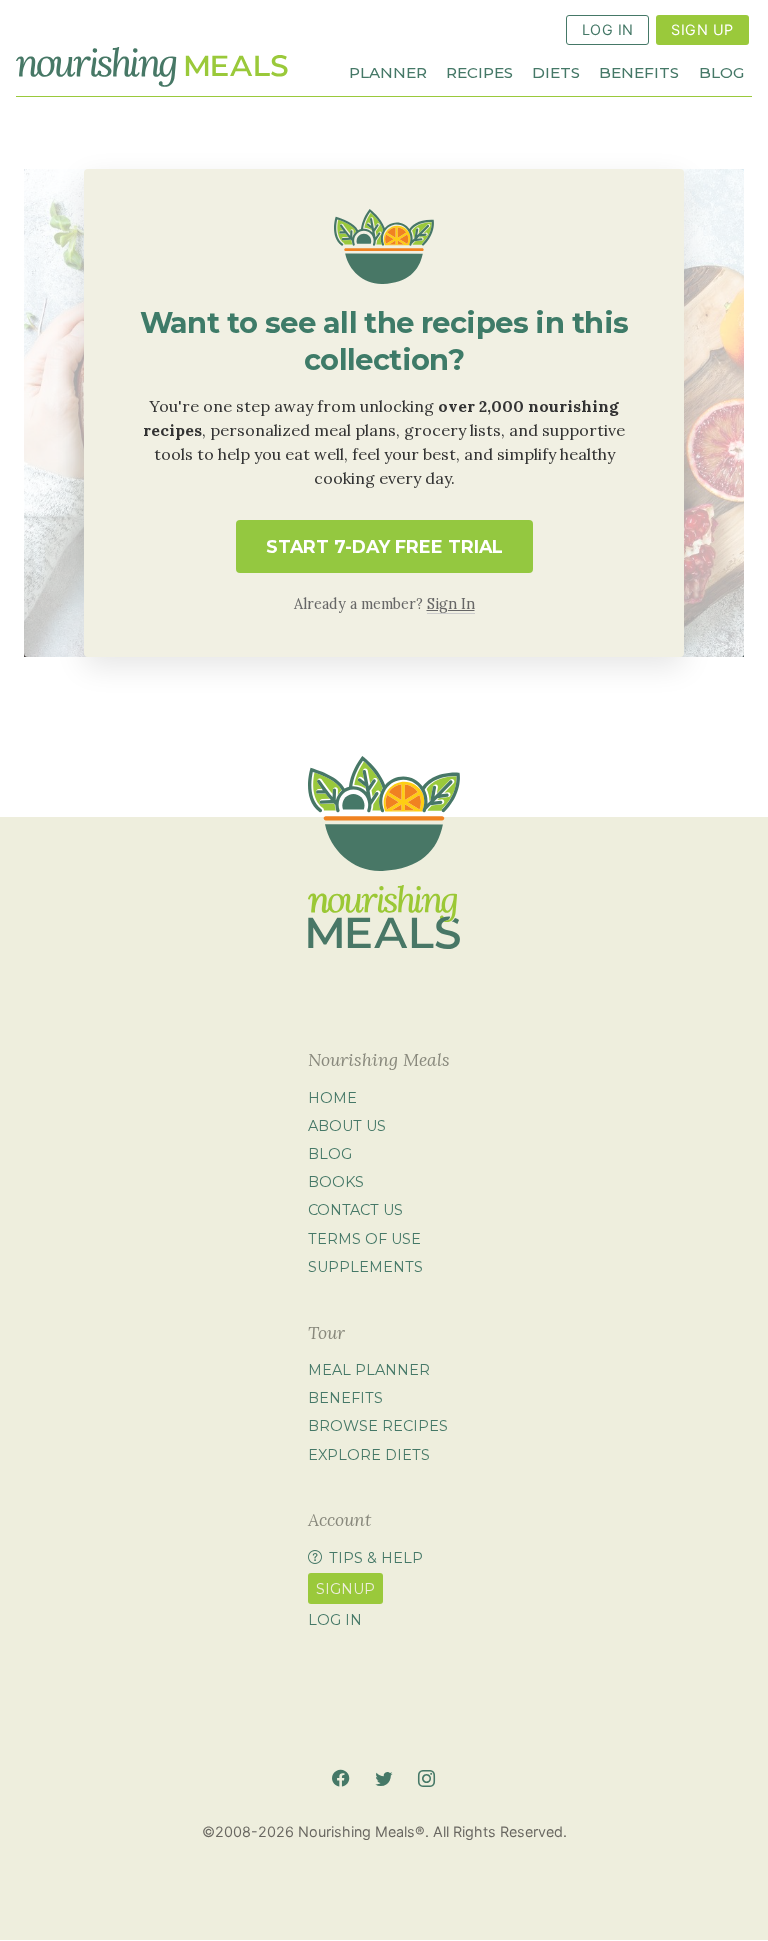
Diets (556, 71)
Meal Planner (369, 1370)
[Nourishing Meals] (152, 66)
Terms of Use (364, 1239)
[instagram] (426, 1779)
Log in (335, 1620)
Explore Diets (369, 1455)
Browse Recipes (378, 1427)
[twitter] (383, 1779)
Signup (345, 1589)
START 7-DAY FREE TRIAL (384, 546)
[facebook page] (340, 1779)
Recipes (479, 71)
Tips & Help (376, 1558)
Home (332, 1098)
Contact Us (355, 1211)
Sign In (451, 604)
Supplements (365, 1267)
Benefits (639, 71)
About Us (347, 1126)
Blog (721, 71)
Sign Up (702, 29)
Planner (388, 71)
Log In (608, 29)
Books (336, 1182)
